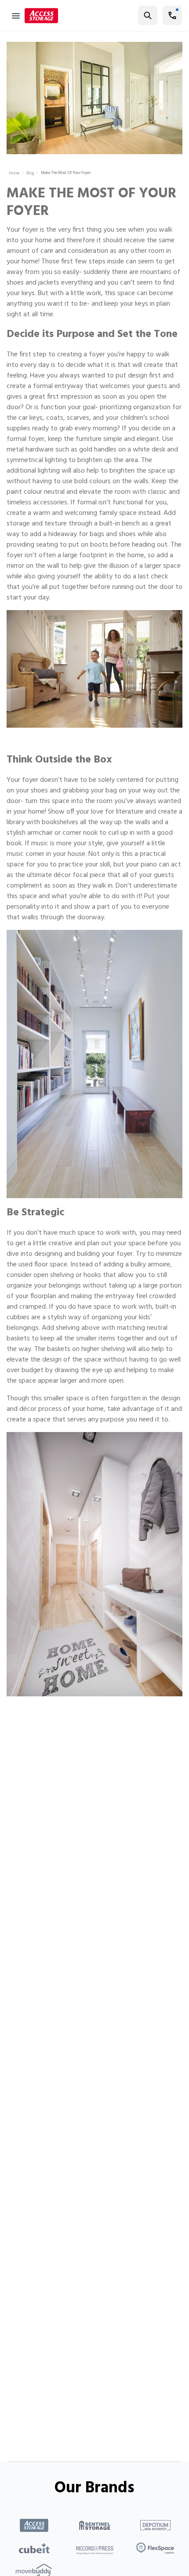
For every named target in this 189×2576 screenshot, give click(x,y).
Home (14, 174)
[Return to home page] (41, 16)
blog (30, 174)
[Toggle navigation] (16, 15)
